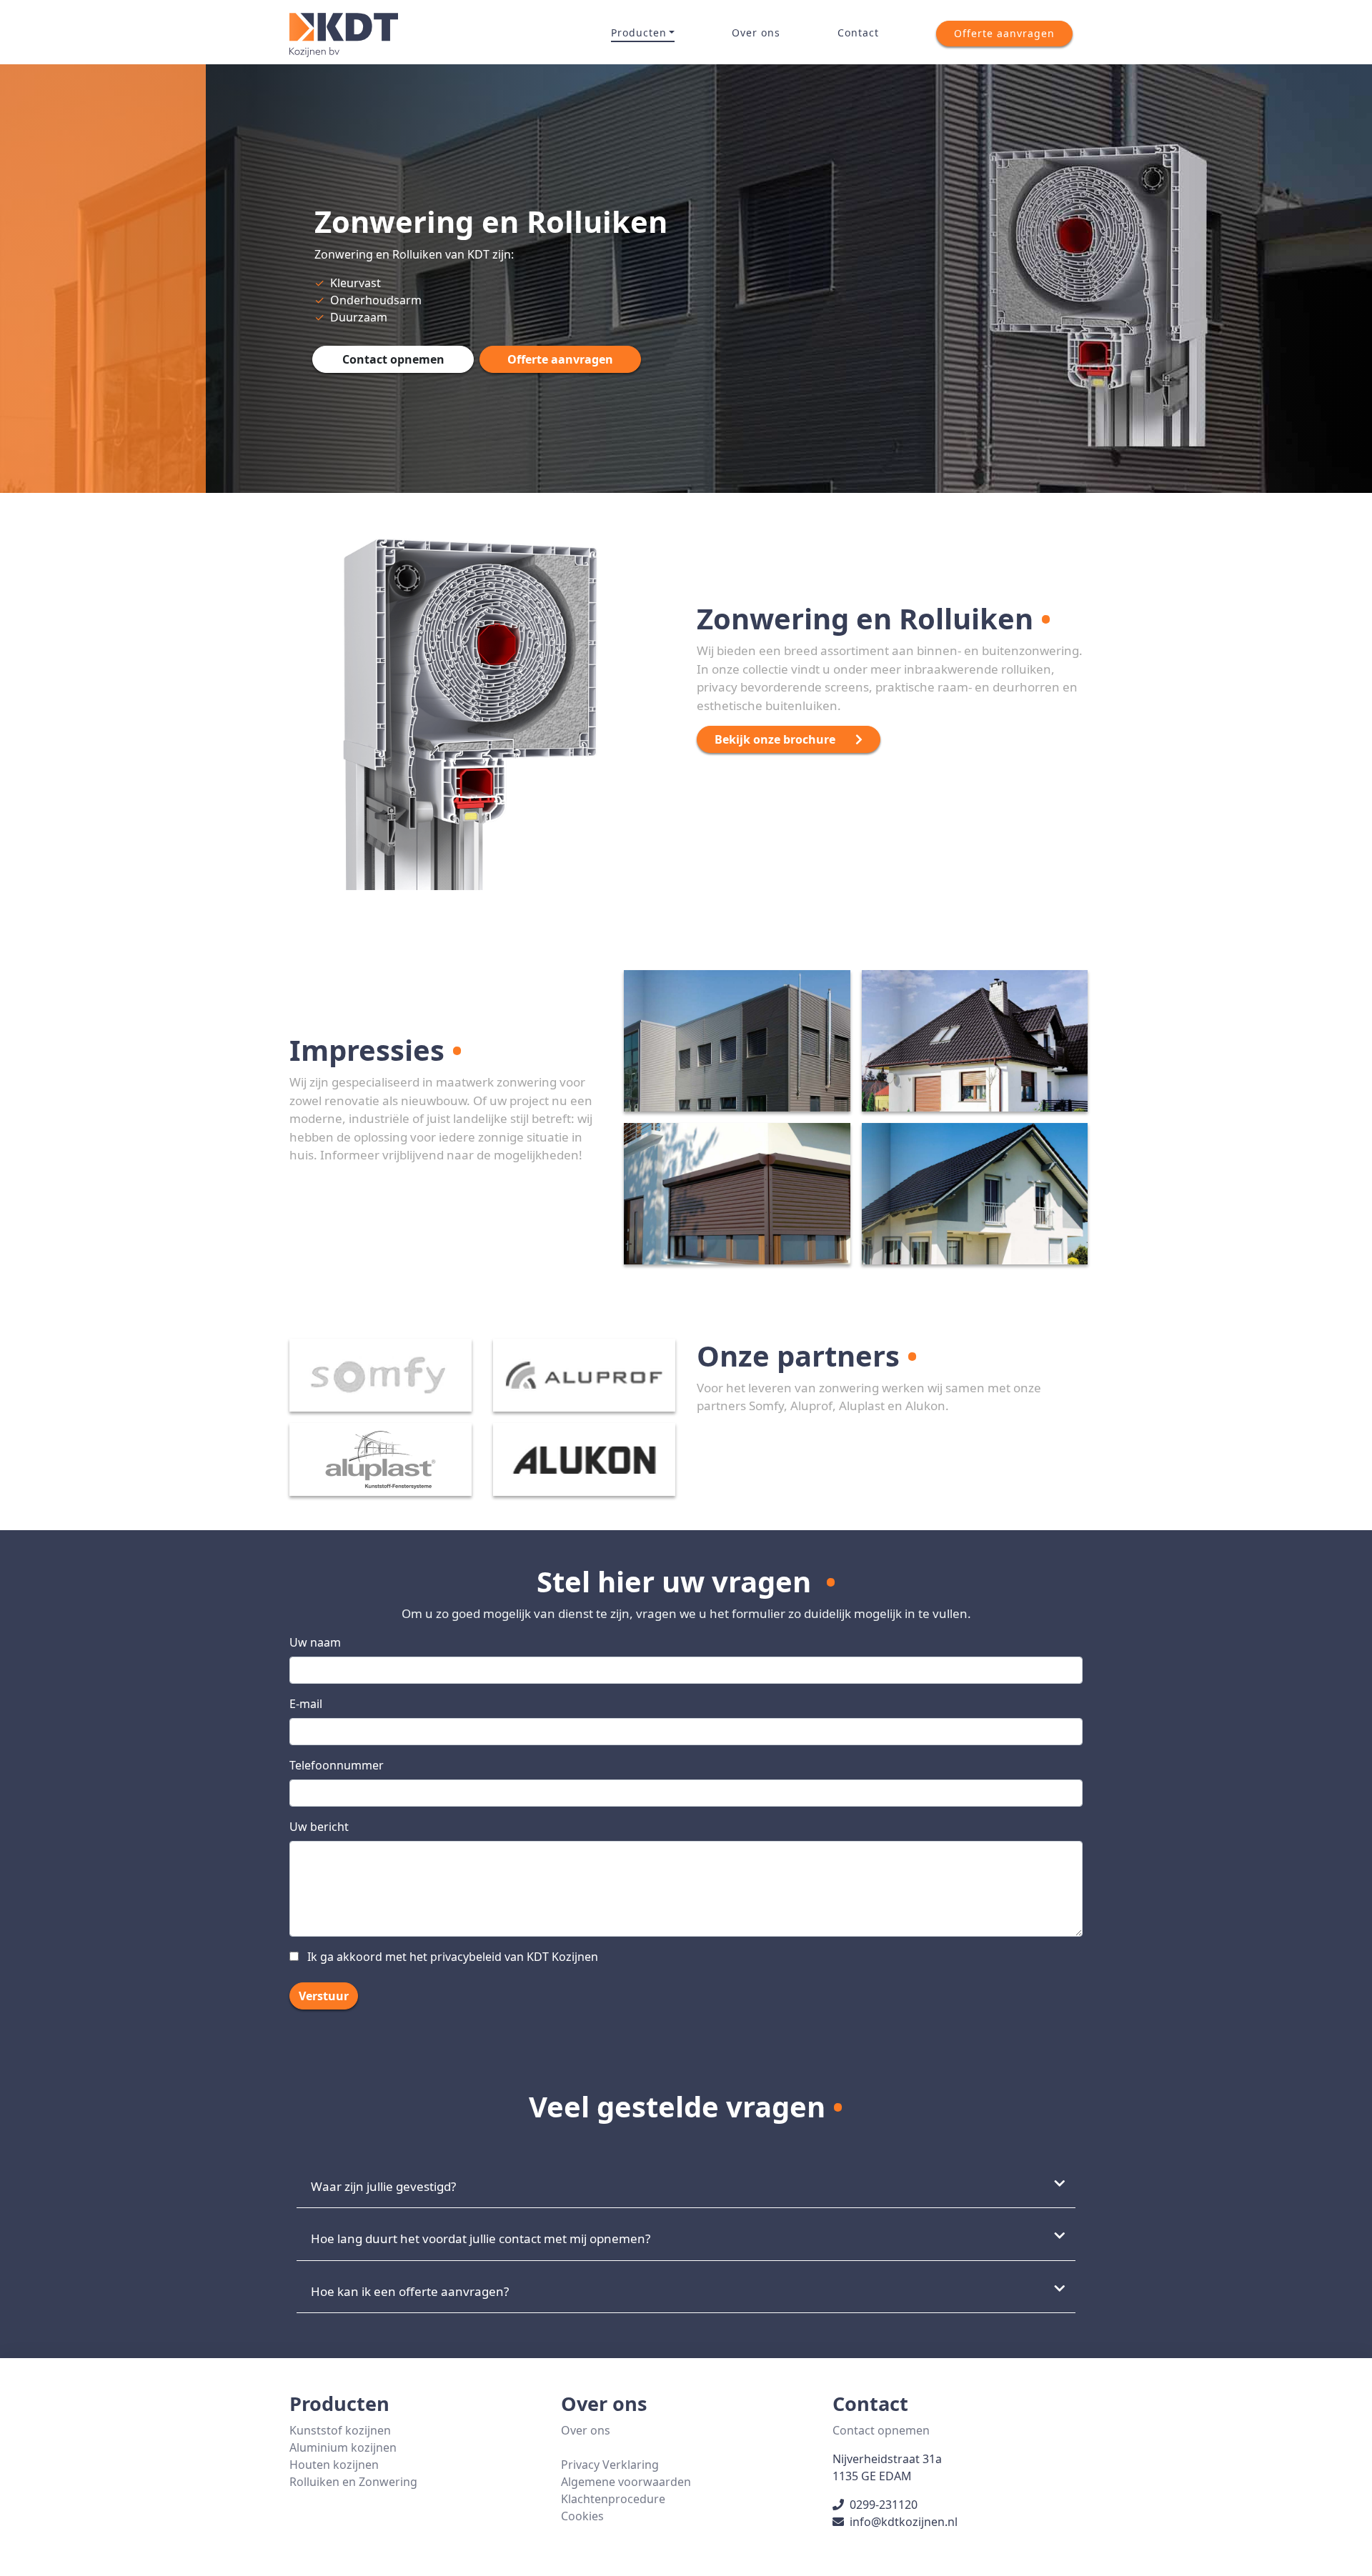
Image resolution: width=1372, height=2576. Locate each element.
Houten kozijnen (334, 2465)
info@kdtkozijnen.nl (904, 2522)
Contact (858, 33)
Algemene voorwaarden (626, 2482)
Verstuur (324, 1996)
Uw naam (315, 1642)
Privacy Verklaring (610, 2465)
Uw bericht (319, 1827)
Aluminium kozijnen (343, 2447)
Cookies (582, 2516)
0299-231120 (884, 2505)
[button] (1004, 34)
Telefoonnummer (337, 1765)
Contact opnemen (881, 2430)
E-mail (306, 1704)
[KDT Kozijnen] (344, 33)
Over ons (756, 33)
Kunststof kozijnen (340, 2430)
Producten (639, 33)
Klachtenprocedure (613, 2499)
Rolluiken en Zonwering (353, 2482)
